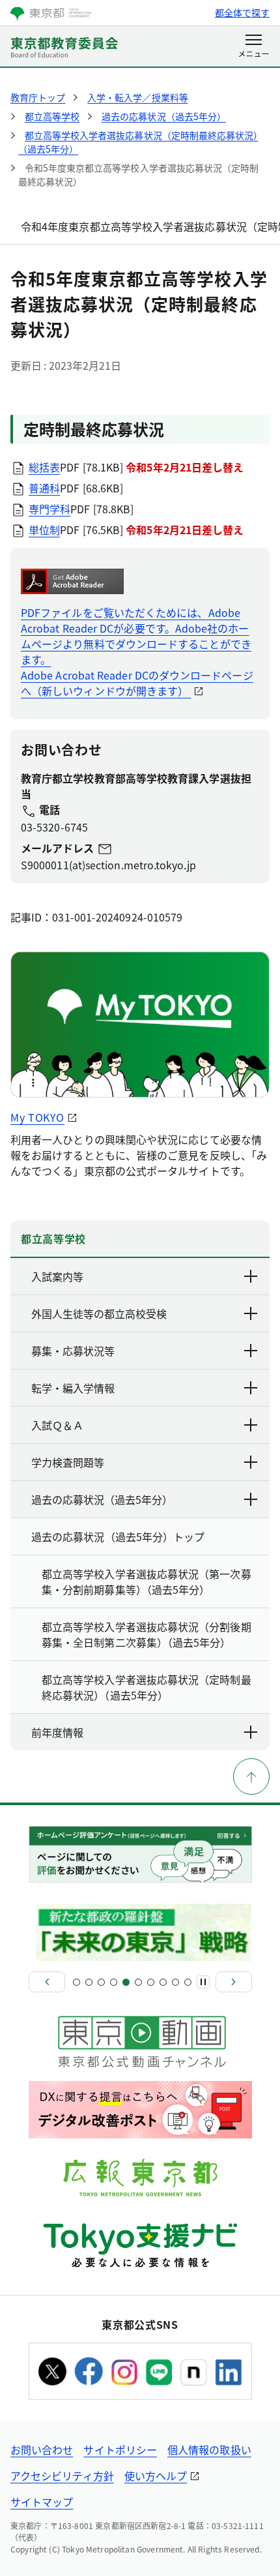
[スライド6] (138, 1982)
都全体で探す (242, 12)
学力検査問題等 (68, 1462)
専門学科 (49, 509)
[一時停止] (203, 1982)
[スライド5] (126, 1982)
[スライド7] (151, 1982)
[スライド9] (175, 1982)
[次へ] (234, 1982)
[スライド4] (114, 1982)
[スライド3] (101, 1982)
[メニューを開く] (254, 47)
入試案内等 (57, 1276)
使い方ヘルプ (156, 2476)
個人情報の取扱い (209, 2449)
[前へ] (47, 1982)
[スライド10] (188, 1982)
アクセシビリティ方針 (62, 2476)
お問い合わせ (42, 2449)
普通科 (44, 488)
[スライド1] (77, 1982)
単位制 (44, 530)
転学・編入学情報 (73, 1388)
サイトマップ (42, 2502)
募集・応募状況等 (73, 1351)
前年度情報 (57, 1732)
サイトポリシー (120, 2449)
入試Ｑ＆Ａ (57, 1425)
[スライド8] (163, 1982)
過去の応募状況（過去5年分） (102, 1499)
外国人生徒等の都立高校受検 (99, 1313)
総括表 (44, 467)
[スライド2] (89, 1982)
